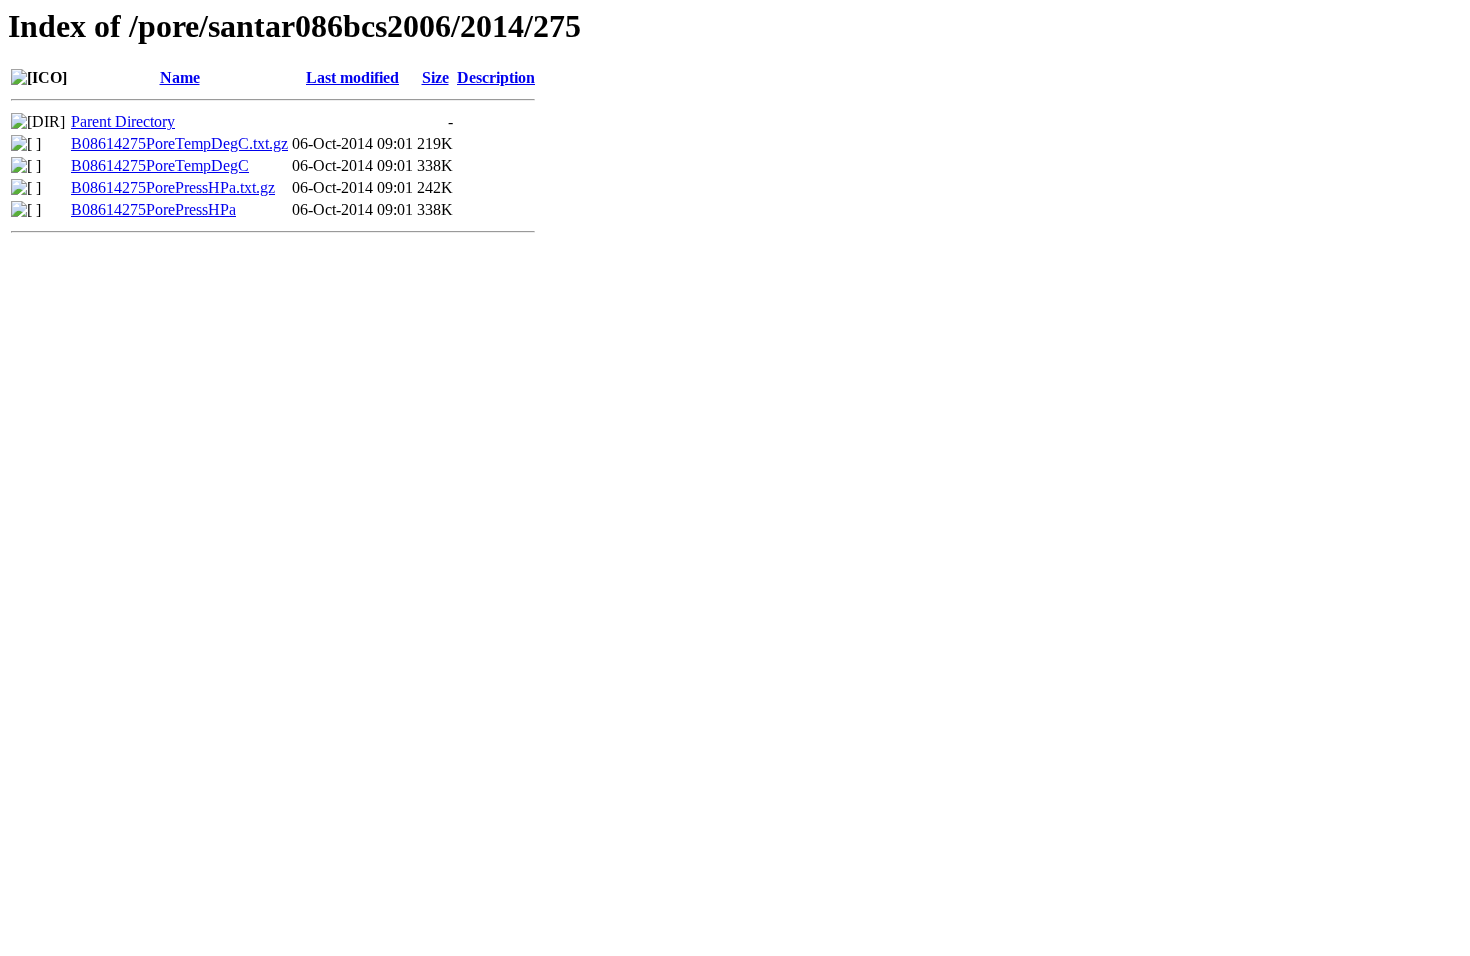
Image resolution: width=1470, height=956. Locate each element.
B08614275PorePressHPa (153, 209)
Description (496, 77)
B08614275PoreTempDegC (160, 165)
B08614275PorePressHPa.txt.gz (173, 187)
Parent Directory (123, 121)
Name (180, 77)
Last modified (352, 77)
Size (435, 77)
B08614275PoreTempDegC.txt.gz (179, 143)
